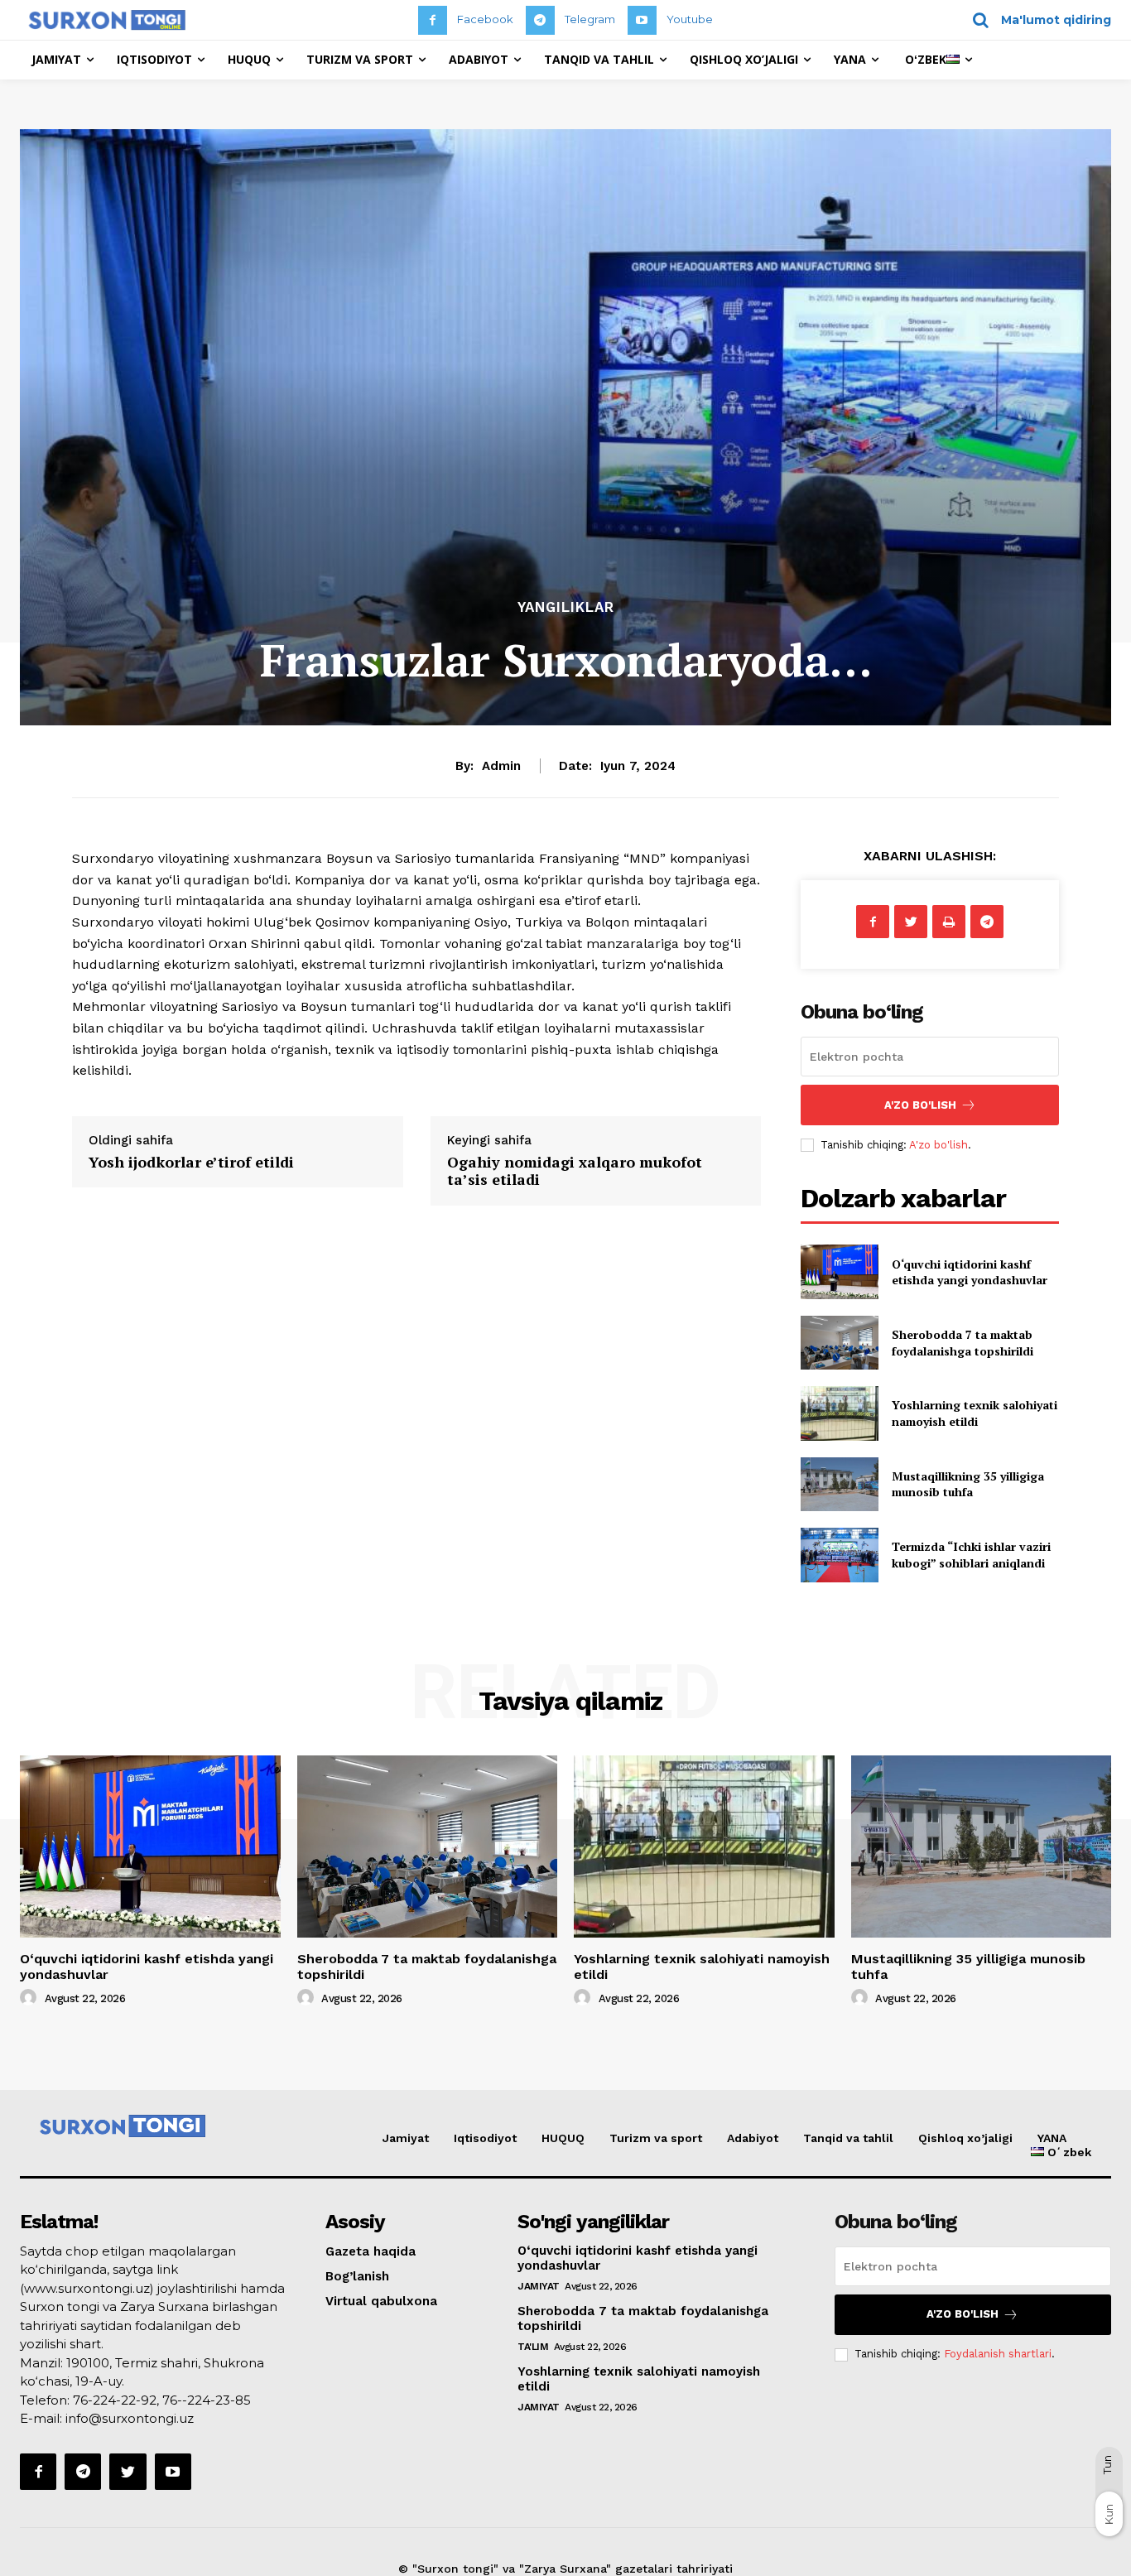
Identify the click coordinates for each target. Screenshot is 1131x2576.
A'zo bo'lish (938, 1145)
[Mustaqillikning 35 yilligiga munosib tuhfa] (839, 1484)
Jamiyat (406, 2138)
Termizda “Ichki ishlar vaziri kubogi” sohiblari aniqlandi (971, 1555)
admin (501, 766)
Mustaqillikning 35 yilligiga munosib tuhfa (968, 1484)
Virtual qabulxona (381, 2301)
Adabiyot (753, 2138)
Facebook (485, 19)
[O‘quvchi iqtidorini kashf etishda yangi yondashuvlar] (839, 1271)
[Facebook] (433, 20)
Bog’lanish (357, 2276)
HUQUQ (563, 2138)
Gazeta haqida (371, 2251)
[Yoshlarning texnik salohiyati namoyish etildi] (839, 1413)
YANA (1052, 2138)
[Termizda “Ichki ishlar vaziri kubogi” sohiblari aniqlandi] (839, 1555)
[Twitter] (911, 922)
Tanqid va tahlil (848, 2138)
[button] (1036, 20)
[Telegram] (540, 20)
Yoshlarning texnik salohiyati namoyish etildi (975, 1413)
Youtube (690, 19)
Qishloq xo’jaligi (965, 2138)
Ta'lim (533, 2347)
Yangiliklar (566, 607)
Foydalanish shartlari (998, 2354)
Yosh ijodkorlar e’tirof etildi (191, 1162)
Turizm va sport (656, 2138)
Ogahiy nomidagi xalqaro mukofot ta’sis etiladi (575, 1171)
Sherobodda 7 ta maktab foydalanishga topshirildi (963, 1343)
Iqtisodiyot (485, 2138)
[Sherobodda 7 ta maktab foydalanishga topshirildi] (839, 1343)
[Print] (949, 922)
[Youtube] (642, 20)
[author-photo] (31, 1998)
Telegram (590, 19)
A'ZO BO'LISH (920, 1105)
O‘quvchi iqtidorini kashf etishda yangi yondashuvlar (970, 1272)
